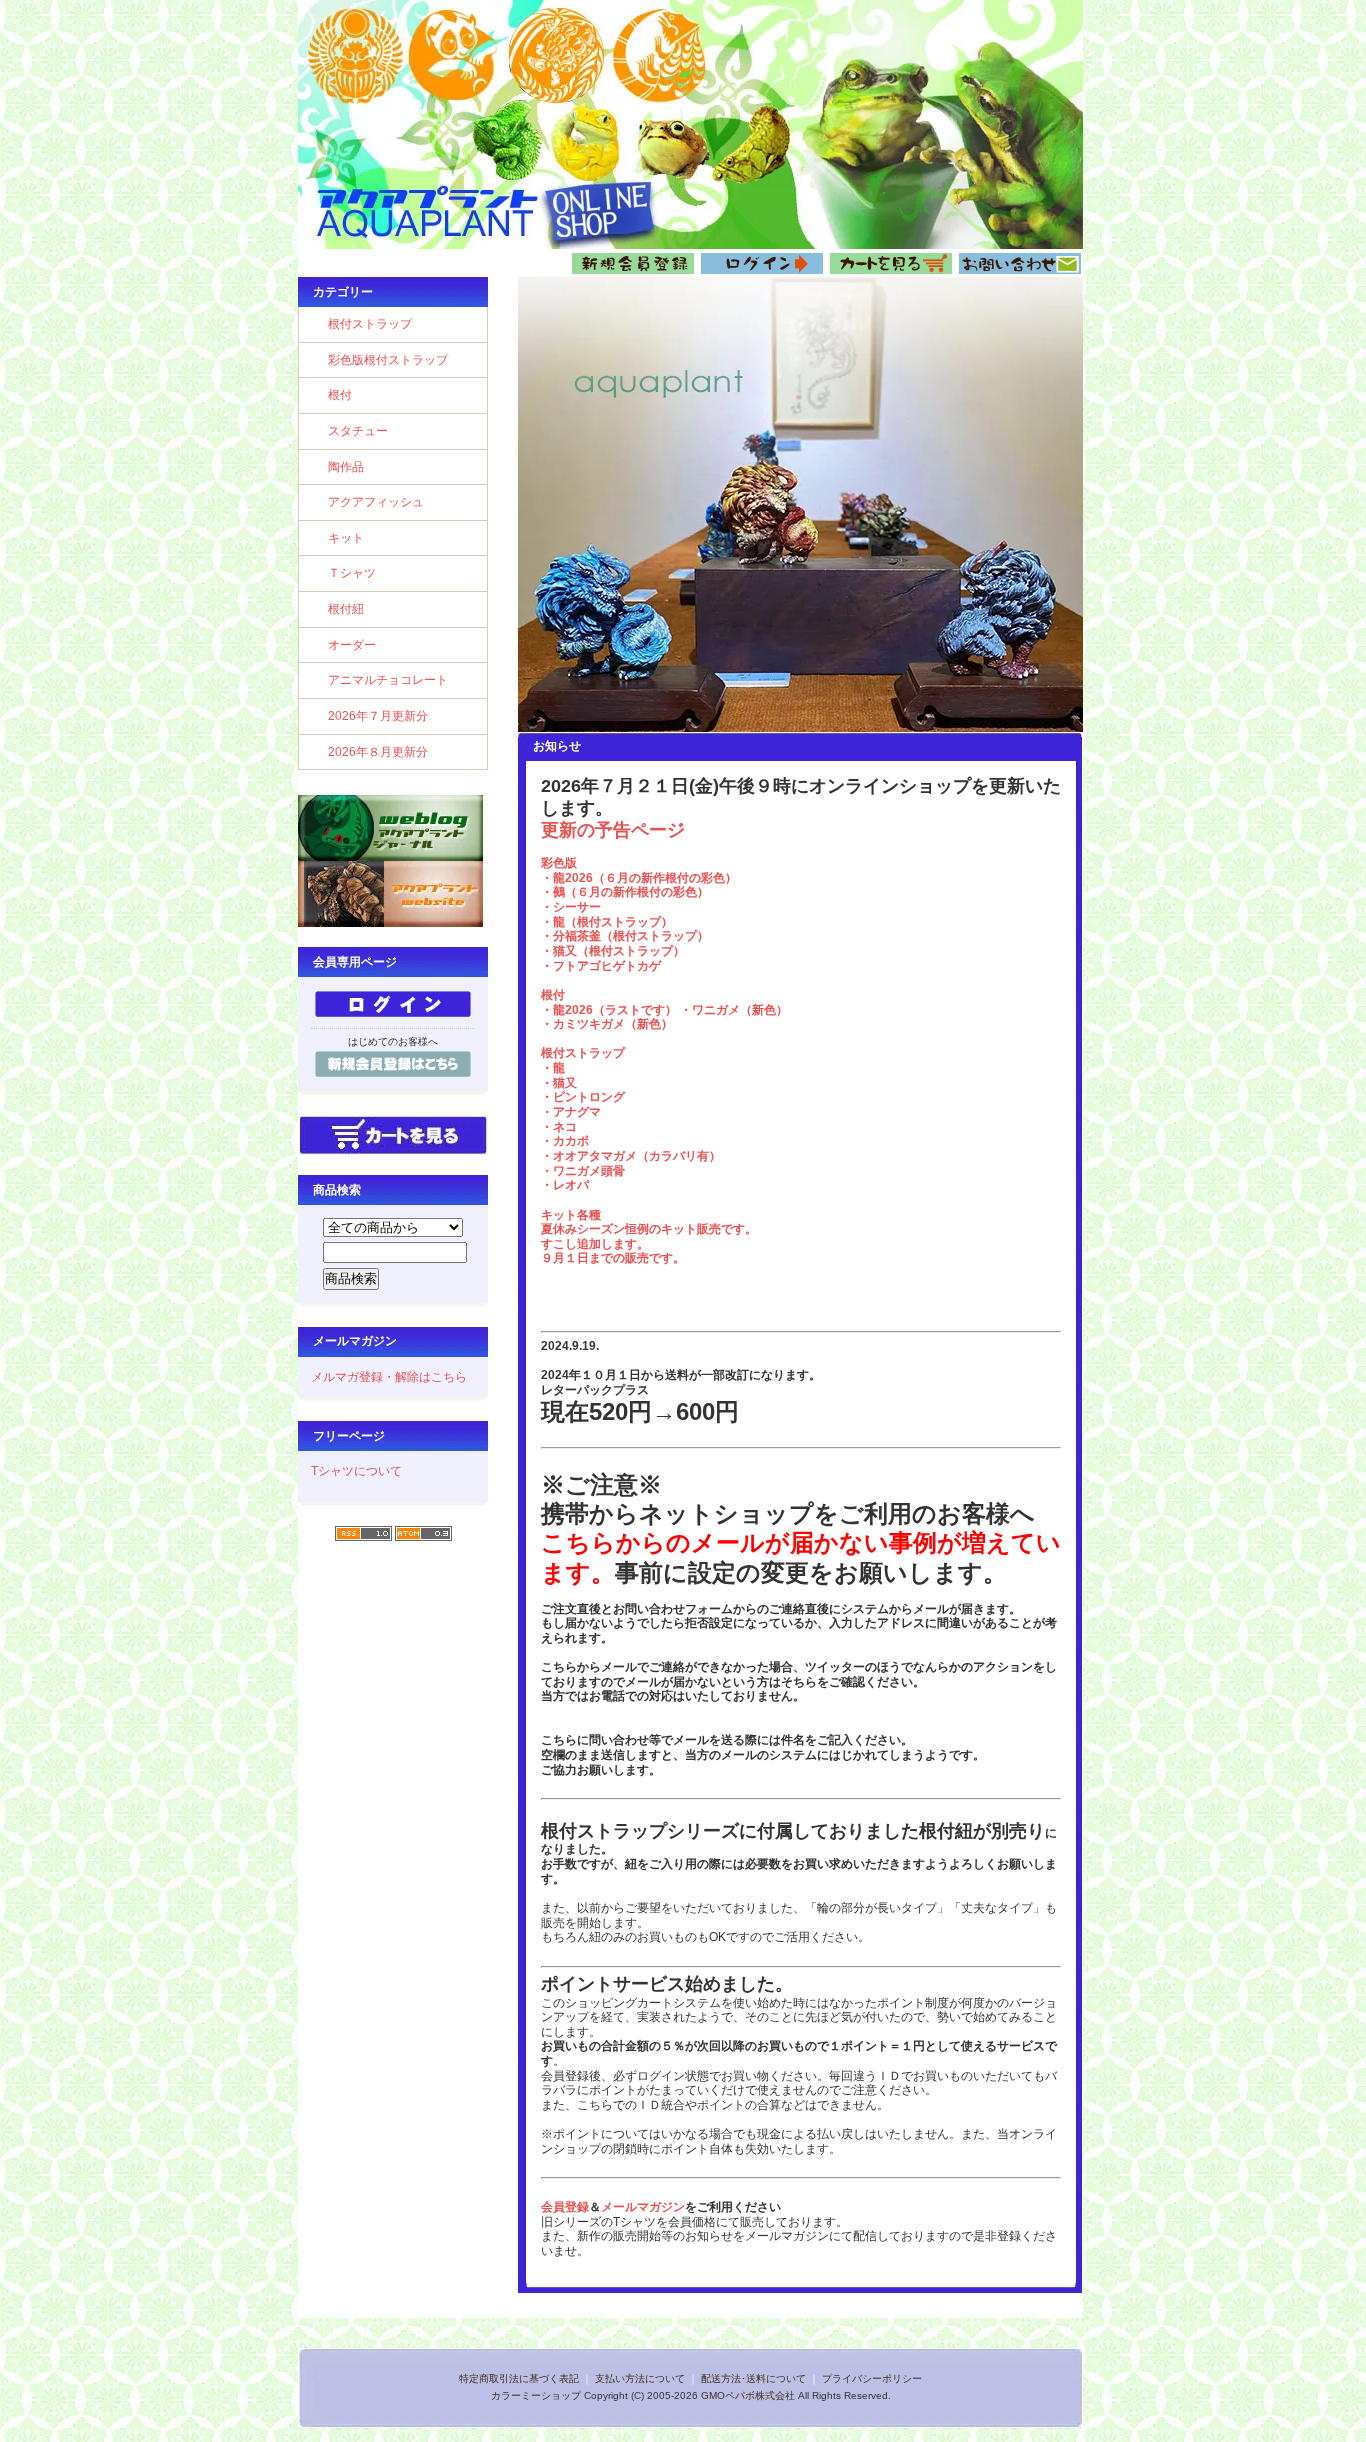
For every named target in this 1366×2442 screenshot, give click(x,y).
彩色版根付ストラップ (388, 360)
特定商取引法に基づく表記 (519, 2378)
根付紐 (346, 609)
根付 (340, 395)
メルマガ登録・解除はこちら (389, 1377)
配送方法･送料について (753, 2378)
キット (346, 538)
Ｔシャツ (352, 573)
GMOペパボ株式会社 (748, 2395)
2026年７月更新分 (378, 716)
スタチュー (358, 431)
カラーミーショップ (536, 2395)
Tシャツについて (356, 1471)
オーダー (352, 645)
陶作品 (346, 467)
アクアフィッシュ (376, 502)
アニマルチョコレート (388, 680)
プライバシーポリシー (872, 2378)
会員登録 (565, 2207)
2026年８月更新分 (378, 752)
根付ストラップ (370, 324)
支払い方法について (640, 2378)
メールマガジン (643, 2207)
